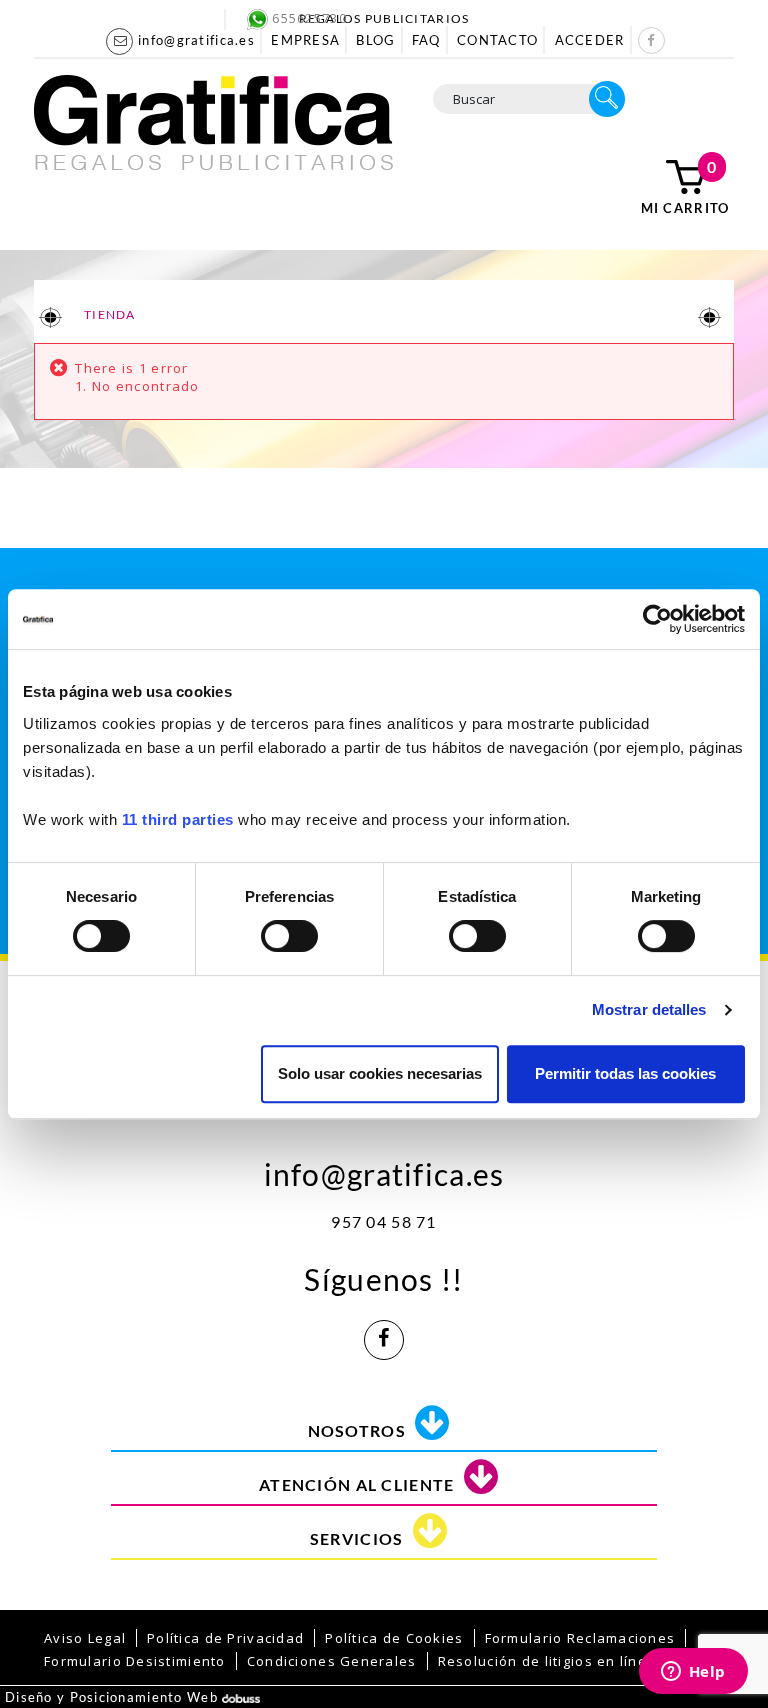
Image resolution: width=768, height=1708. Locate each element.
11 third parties (178, 819)
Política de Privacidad (225, 1638)
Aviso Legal (85, 1638)
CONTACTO (497, 40)
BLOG (375, 40)
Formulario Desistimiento (135, 1661)
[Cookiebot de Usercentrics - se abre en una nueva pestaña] (657, 619)
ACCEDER (590, 40)
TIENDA (109, 314)
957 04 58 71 (383, 1221)
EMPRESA (305, 40)
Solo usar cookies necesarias (380, 1073)
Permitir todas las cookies (625, 1073)
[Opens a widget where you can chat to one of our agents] (693, 1673)
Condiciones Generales (332, 1661)
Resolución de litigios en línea (547, 1661)
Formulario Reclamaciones (580, 1638)
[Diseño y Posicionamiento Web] (241, 1697)
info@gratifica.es (384, 1169)
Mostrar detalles (649, 1009)
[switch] (288, 929)
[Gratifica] (213, 121)
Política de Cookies (394, 1638)
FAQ (426, 40)
